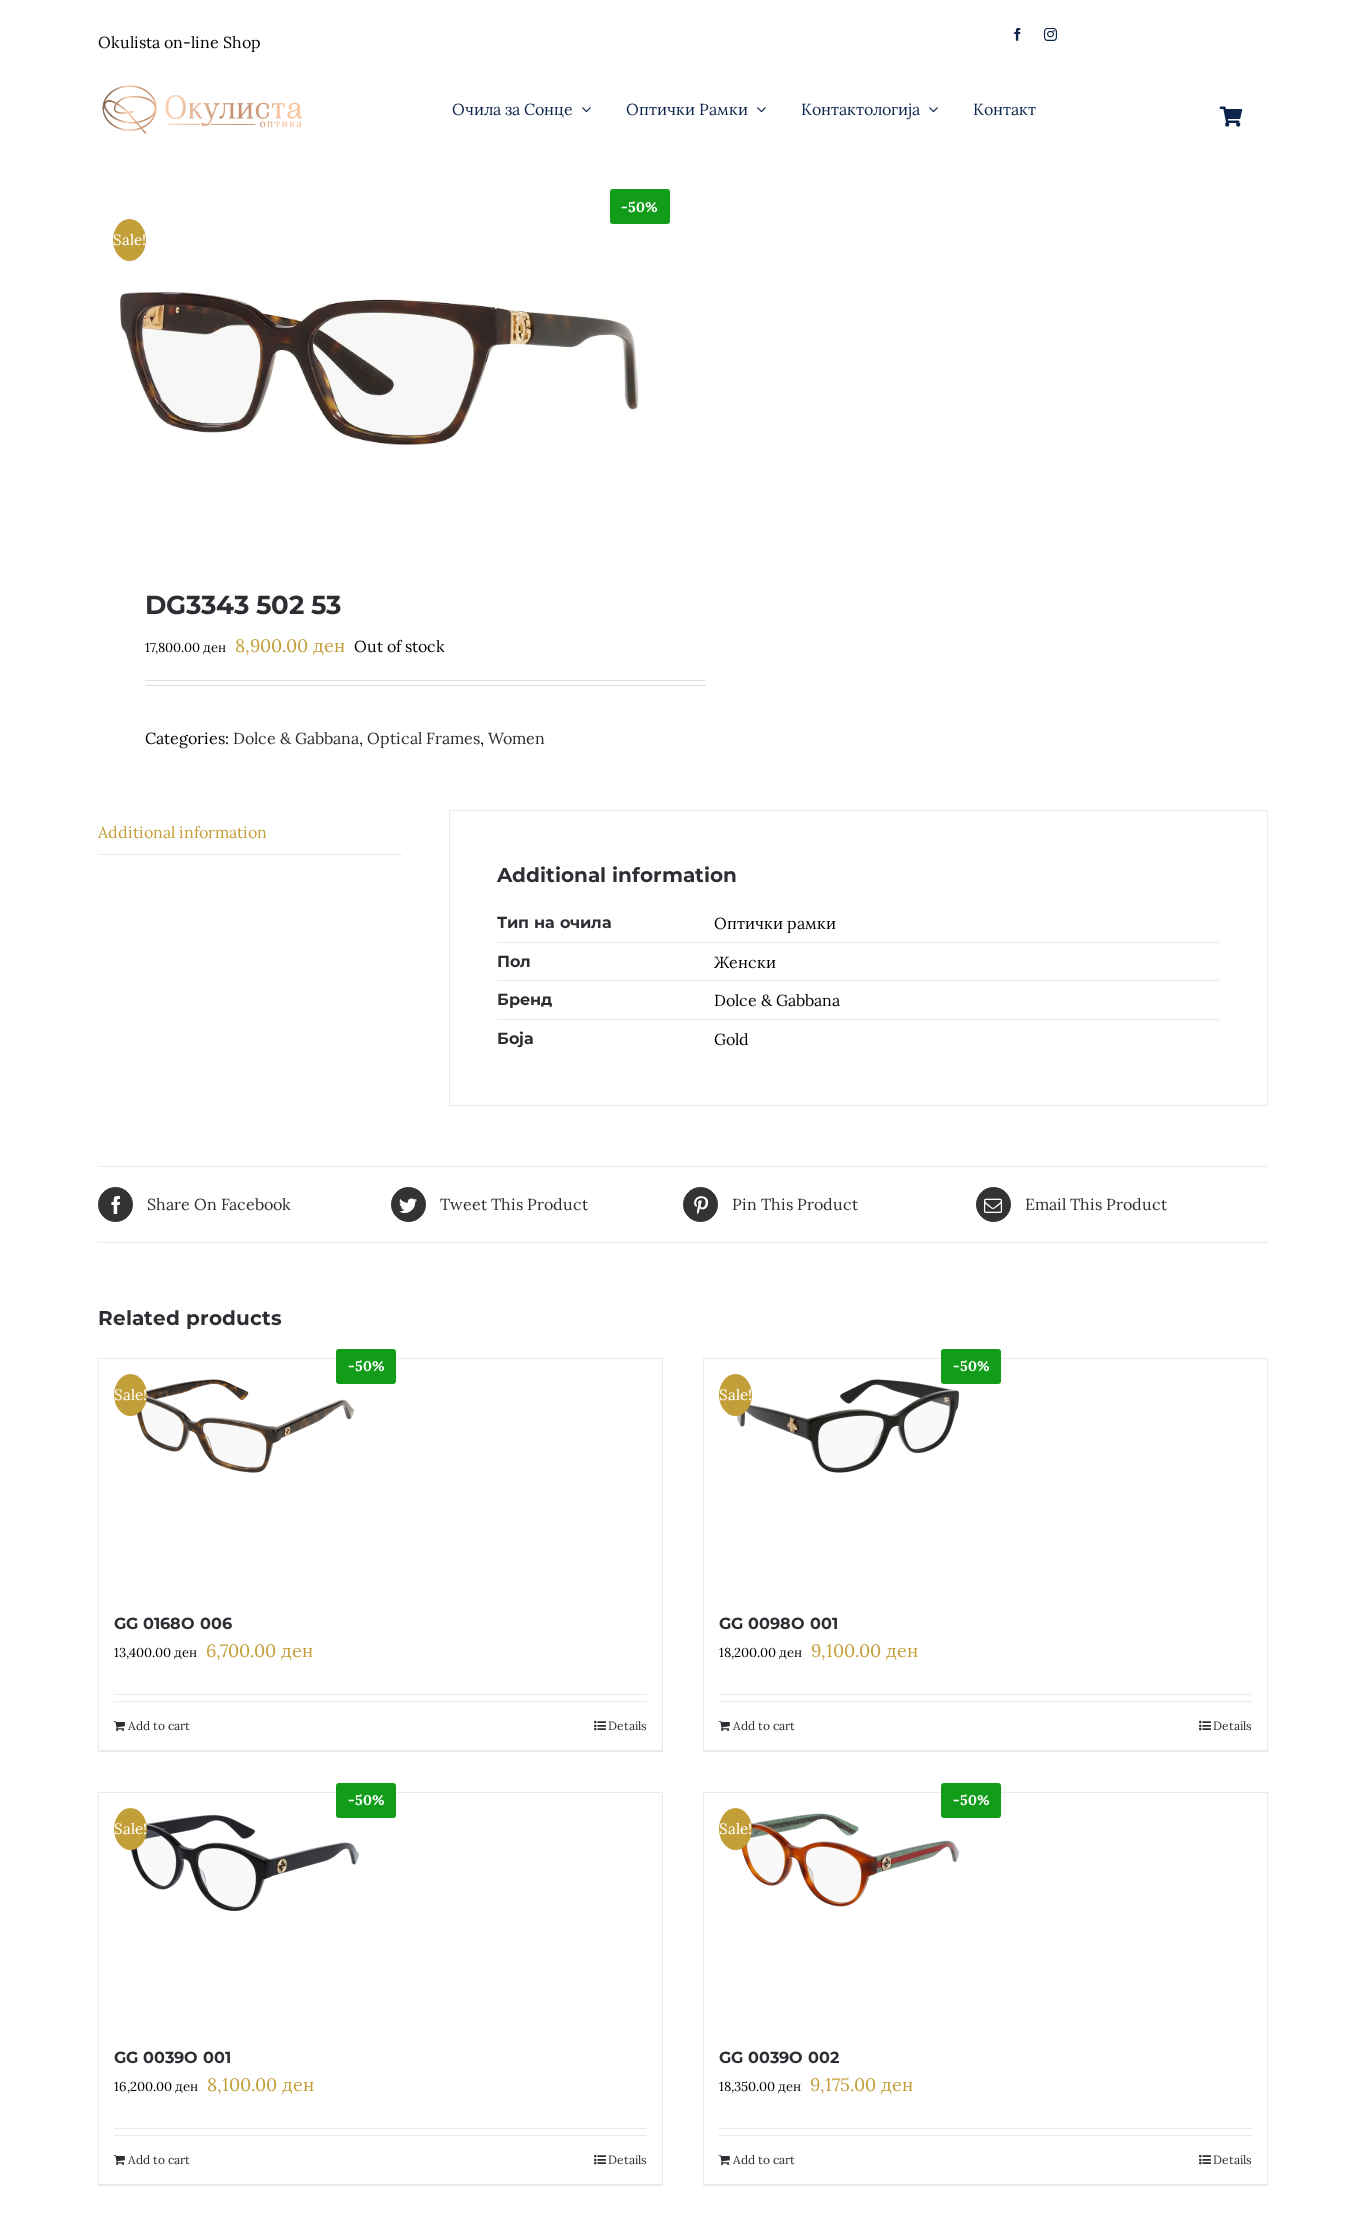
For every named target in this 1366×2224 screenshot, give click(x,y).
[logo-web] (204, 79)
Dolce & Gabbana (296, 738)
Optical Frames (423, 738)
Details (627, 1725)
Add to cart (159, 1725)
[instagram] (1050, 34)
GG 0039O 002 (779, 2057)
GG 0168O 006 (173, 1623)
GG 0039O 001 (172, 2057)
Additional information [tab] (182, 832)
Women (516, 738)
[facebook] (1017, 34)
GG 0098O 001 (778, 1623)
